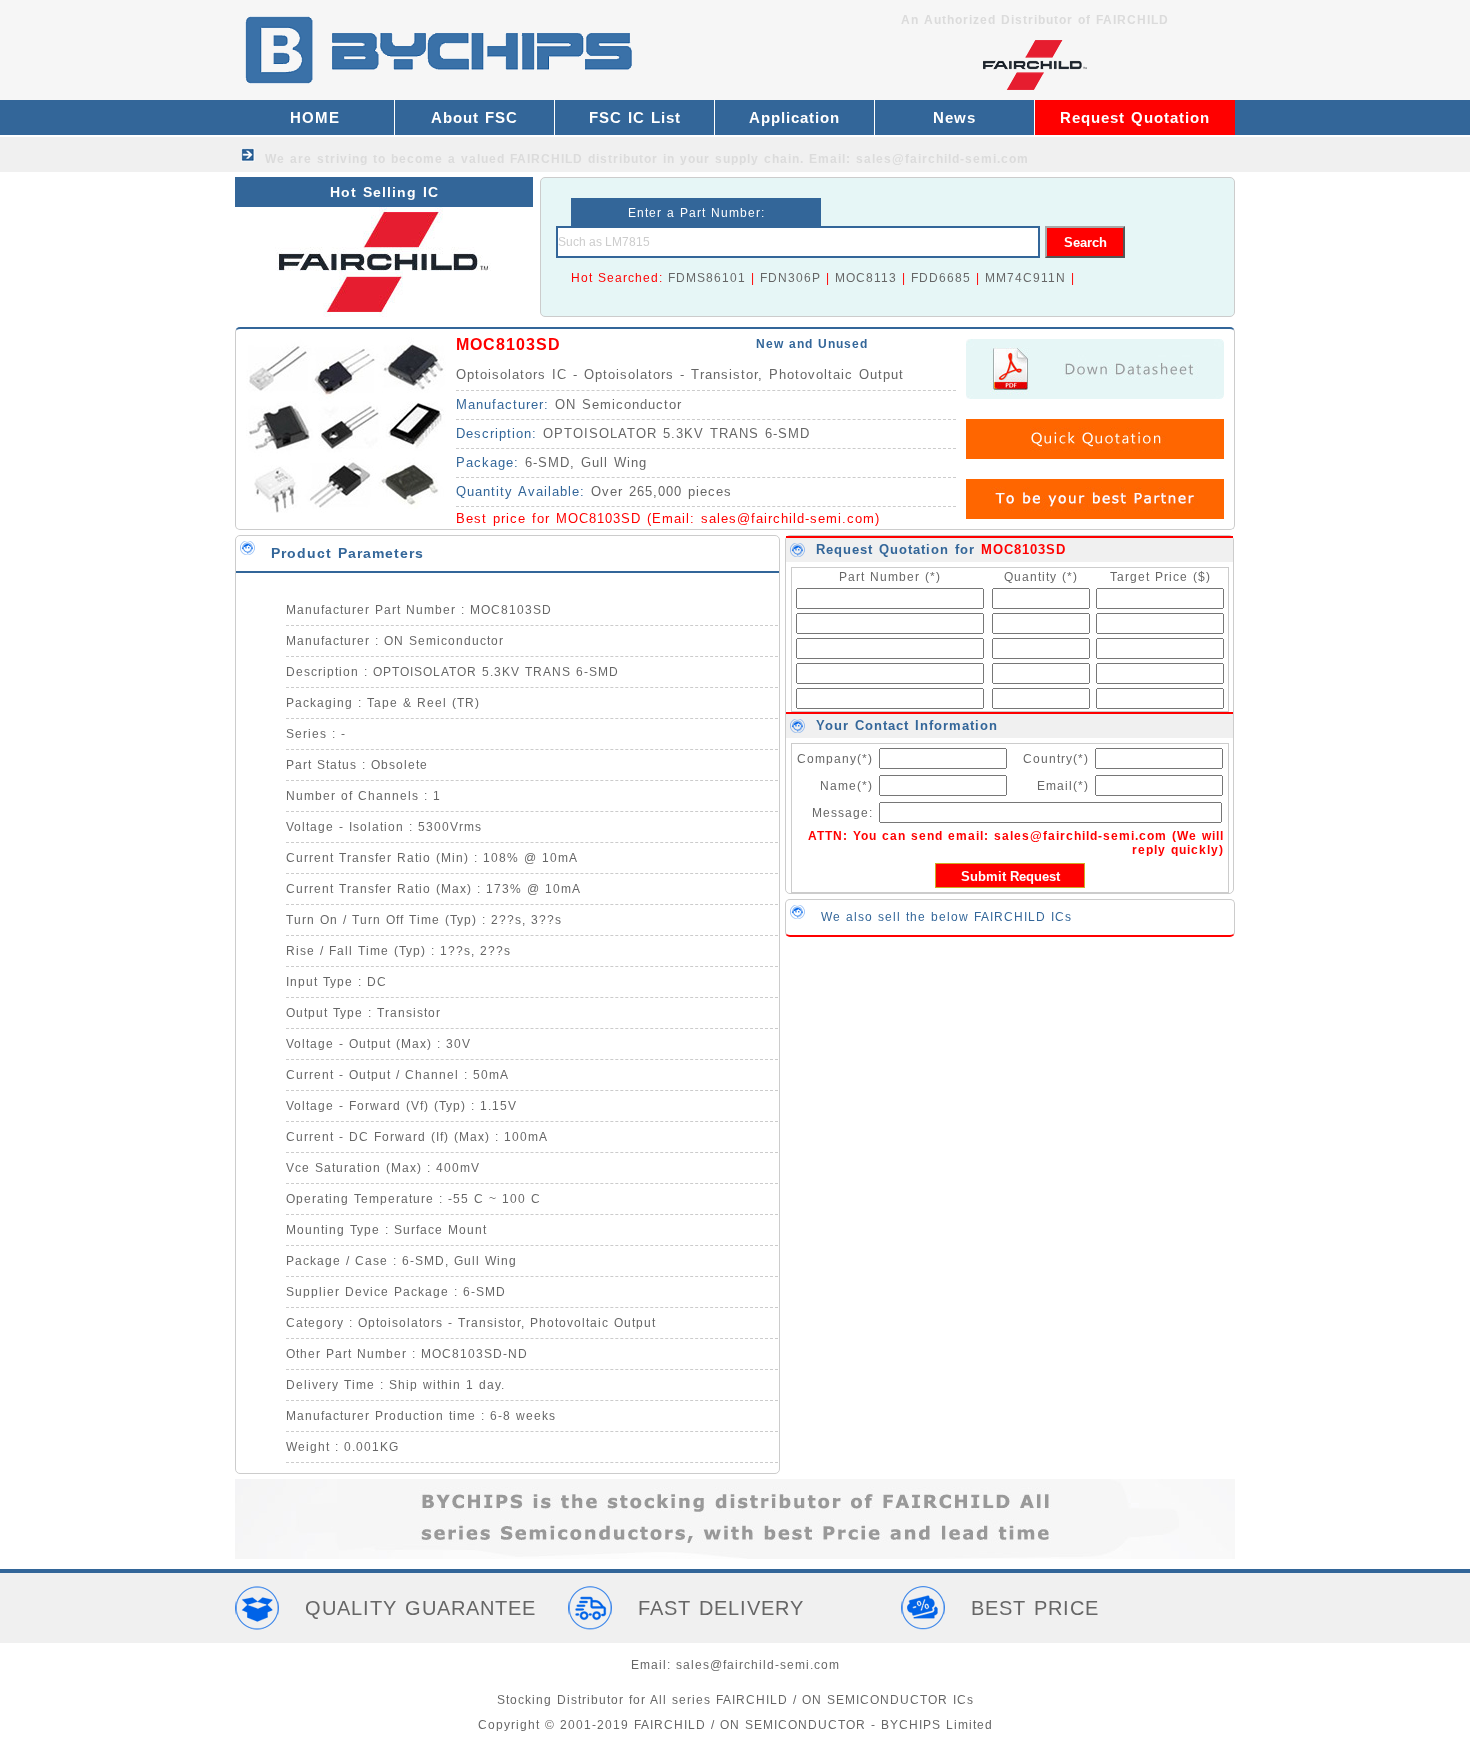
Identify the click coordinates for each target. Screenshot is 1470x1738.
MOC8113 (866, 278)
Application (794, 117)
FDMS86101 (707, 278)
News (954, 117)
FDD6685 (941, 278)
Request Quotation (1135, 117)
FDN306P (790, 278)
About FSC (474, 117)
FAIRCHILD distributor (584, 159)
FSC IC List (635, 117)
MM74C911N (1025, 278)
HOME (315, 117)
